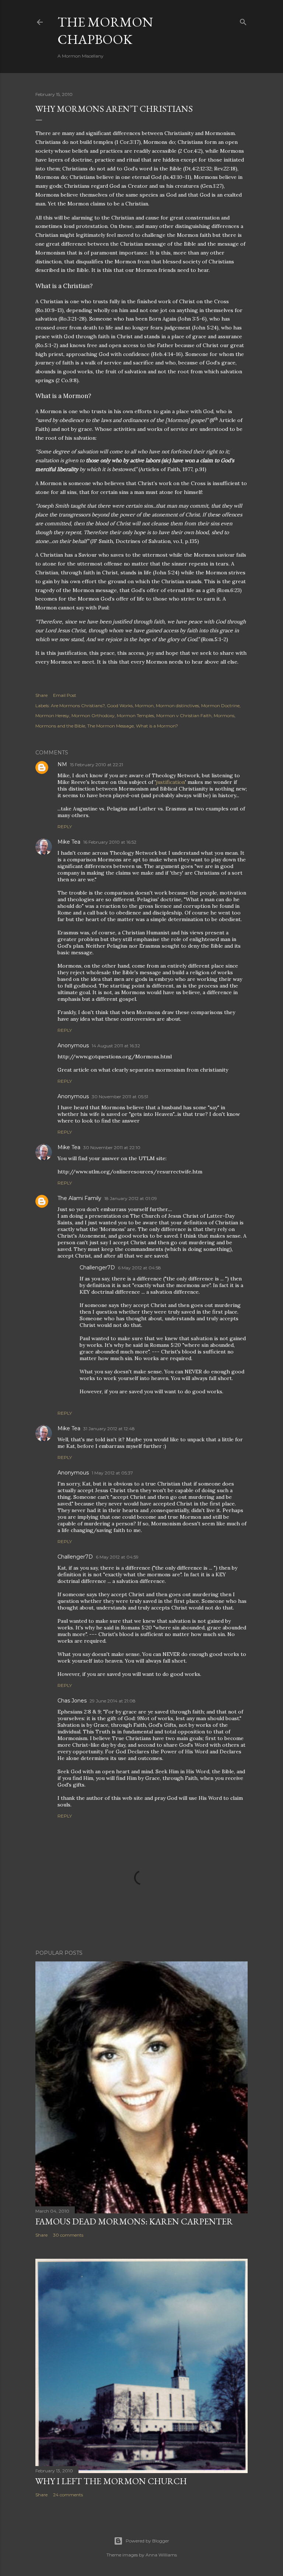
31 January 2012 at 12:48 (109, 1429)
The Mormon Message (111, 726)
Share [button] (41, 695)
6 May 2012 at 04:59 (117, 1557)
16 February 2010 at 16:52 (110, 842)
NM (62, 764)
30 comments (68, 2235)
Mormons (224, 715)
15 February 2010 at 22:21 (97, 765)
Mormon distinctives (177, 706)
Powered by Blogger (147, 2541)
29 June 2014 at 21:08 (113, 1701)
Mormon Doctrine (220, 706)
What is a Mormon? (157, 726)
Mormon (144, 706)
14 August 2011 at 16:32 (116, 1046)
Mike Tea (69, 842)
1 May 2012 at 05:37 (112, 1473)
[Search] (243, 20)
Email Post (65, 695)
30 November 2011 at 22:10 (112, 1147)
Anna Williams (161, 2555)
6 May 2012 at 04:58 (139, 1268)
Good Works (120, 706)
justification (170, 782)
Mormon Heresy (52, 715)
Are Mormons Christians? (78, 706)
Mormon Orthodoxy (93, 715)
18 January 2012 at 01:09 (131, 1198)
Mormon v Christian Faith (184, 715)
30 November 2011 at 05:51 (120, 1097)
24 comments (68, 2495)
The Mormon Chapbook (105, 31)
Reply (65, 827)
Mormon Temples (135, 715)
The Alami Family (79, 1198)
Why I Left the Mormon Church (111, 2481)
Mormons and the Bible (60, 726)
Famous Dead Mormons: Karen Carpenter (134, 2221)
